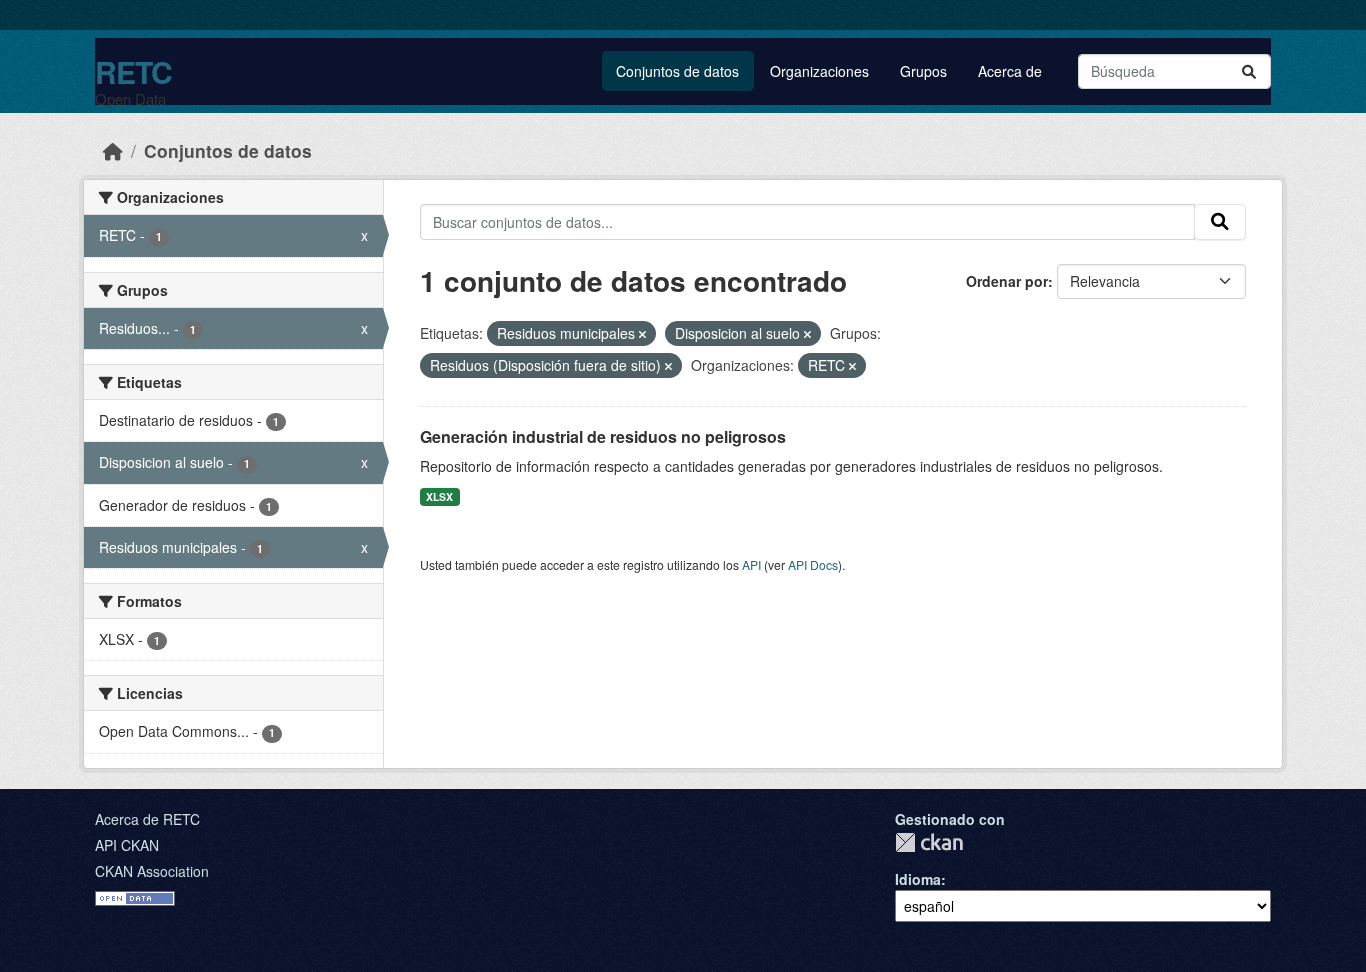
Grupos (923, 71)
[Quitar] (642, 334)
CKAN (929, 842)
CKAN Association (152, 871)
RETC (133, 71)
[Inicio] (113, 150)
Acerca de (1010, 71)
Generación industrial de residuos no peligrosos (603, 436)
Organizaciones (819, 71)
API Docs (813, 564)
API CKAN (127, 845)
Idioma (918, 879)
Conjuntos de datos (677, 71)
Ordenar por (1007, 281)
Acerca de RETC (147, 819)
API (751, 564)
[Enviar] (1249, 71)
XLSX (439, 496)
